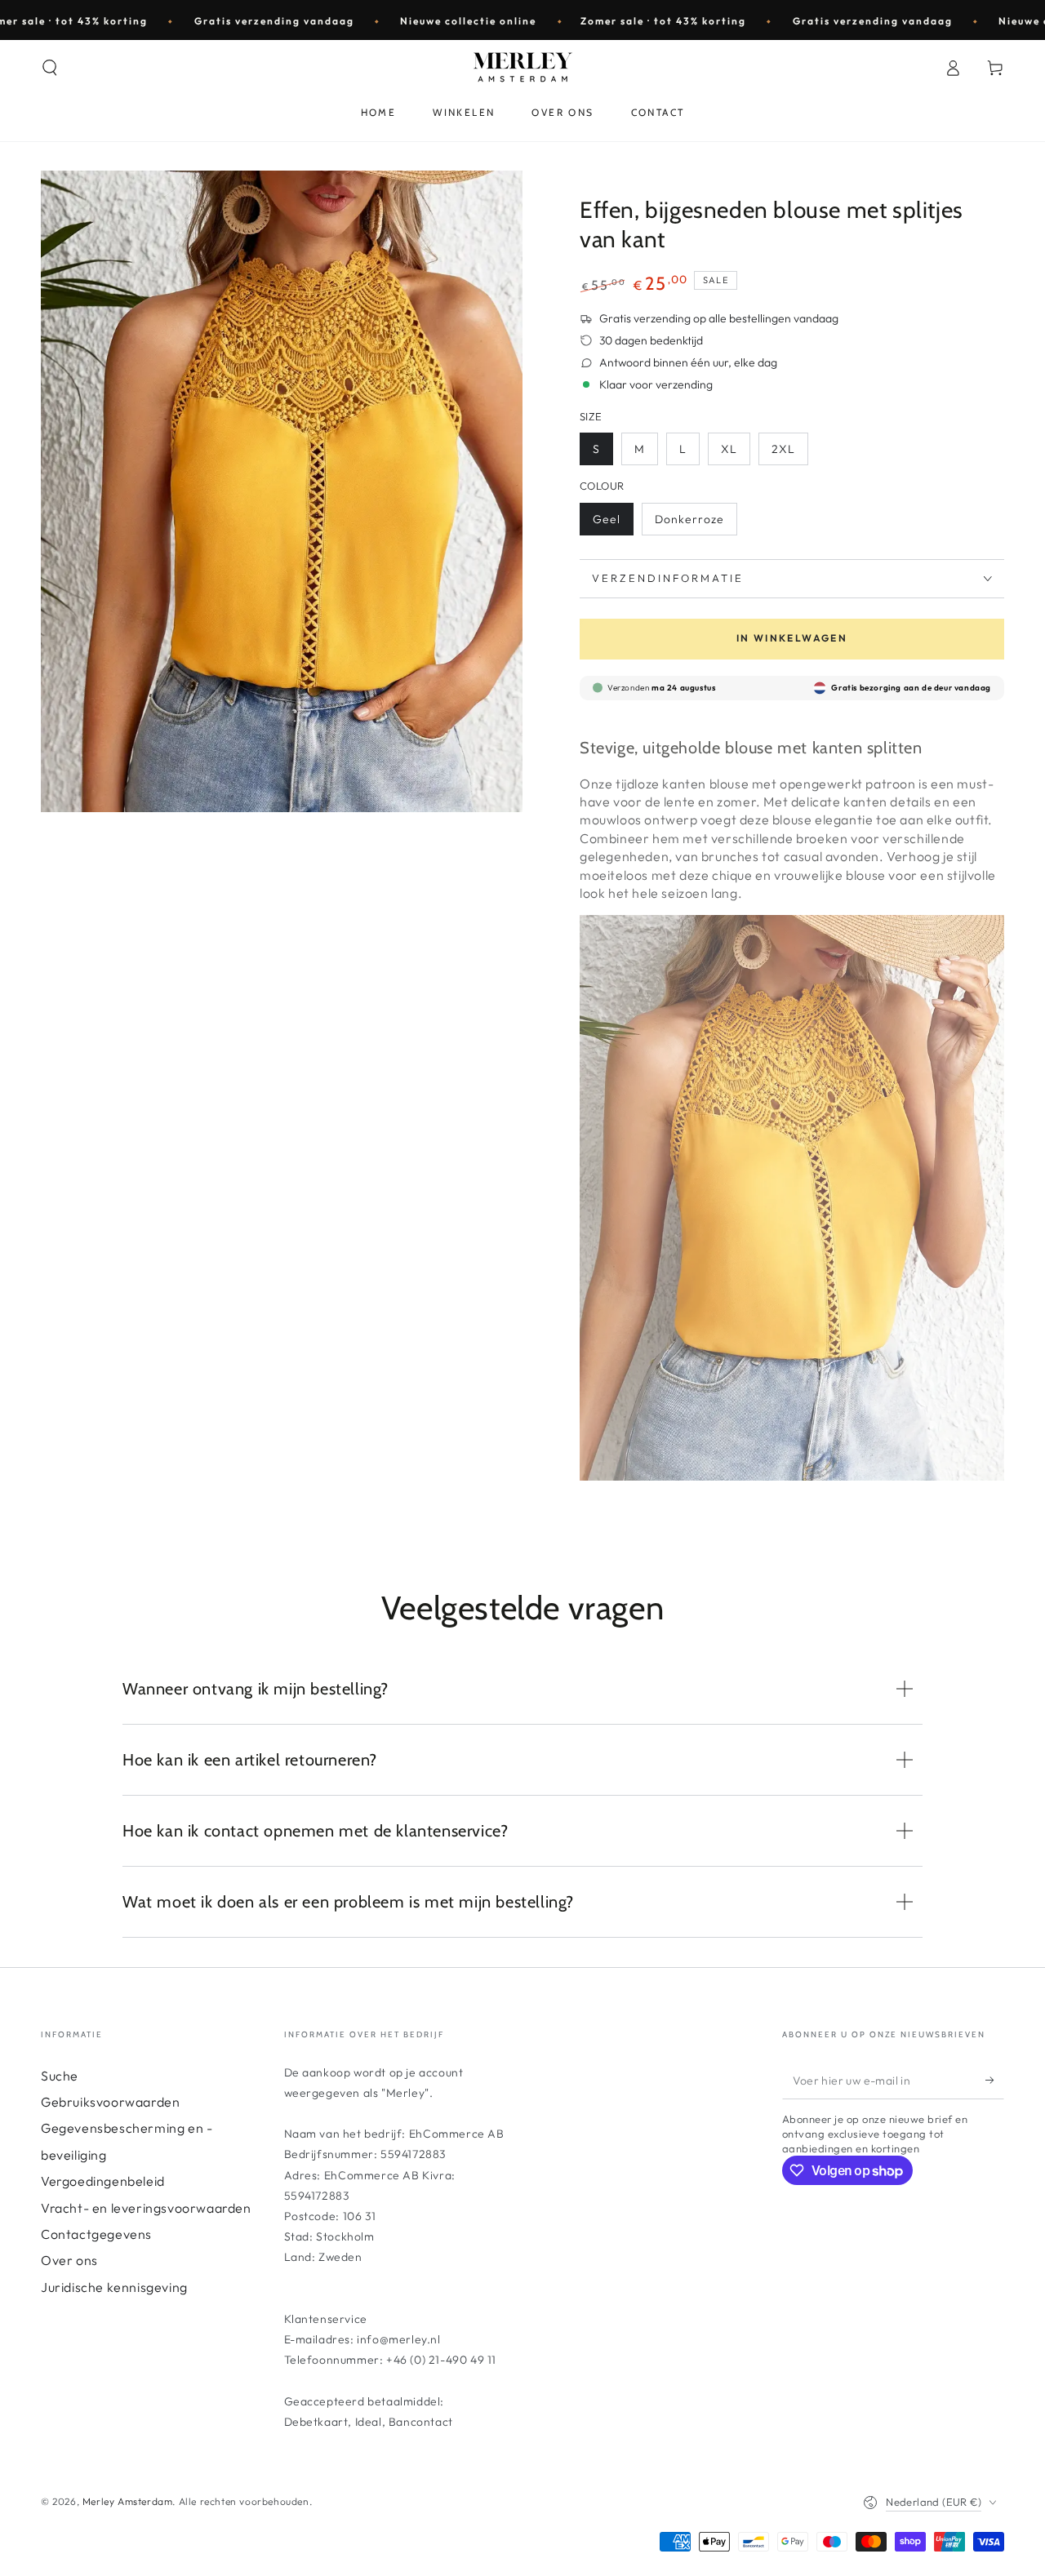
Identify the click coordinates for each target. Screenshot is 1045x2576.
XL (729, 449)
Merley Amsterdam (128, 2501)
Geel (607, 519)
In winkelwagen (792, 638)
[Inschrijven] (995, 2081)
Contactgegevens (96, 2234)
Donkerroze (689, 519)
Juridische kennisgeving (114, 2287)
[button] (50, 68)
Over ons (69, 2260)
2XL (783, 449)
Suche (60, 2076)
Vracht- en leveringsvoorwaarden (146, 2208)
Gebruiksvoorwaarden (110, 2102)
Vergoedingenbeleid (103, 2181)
